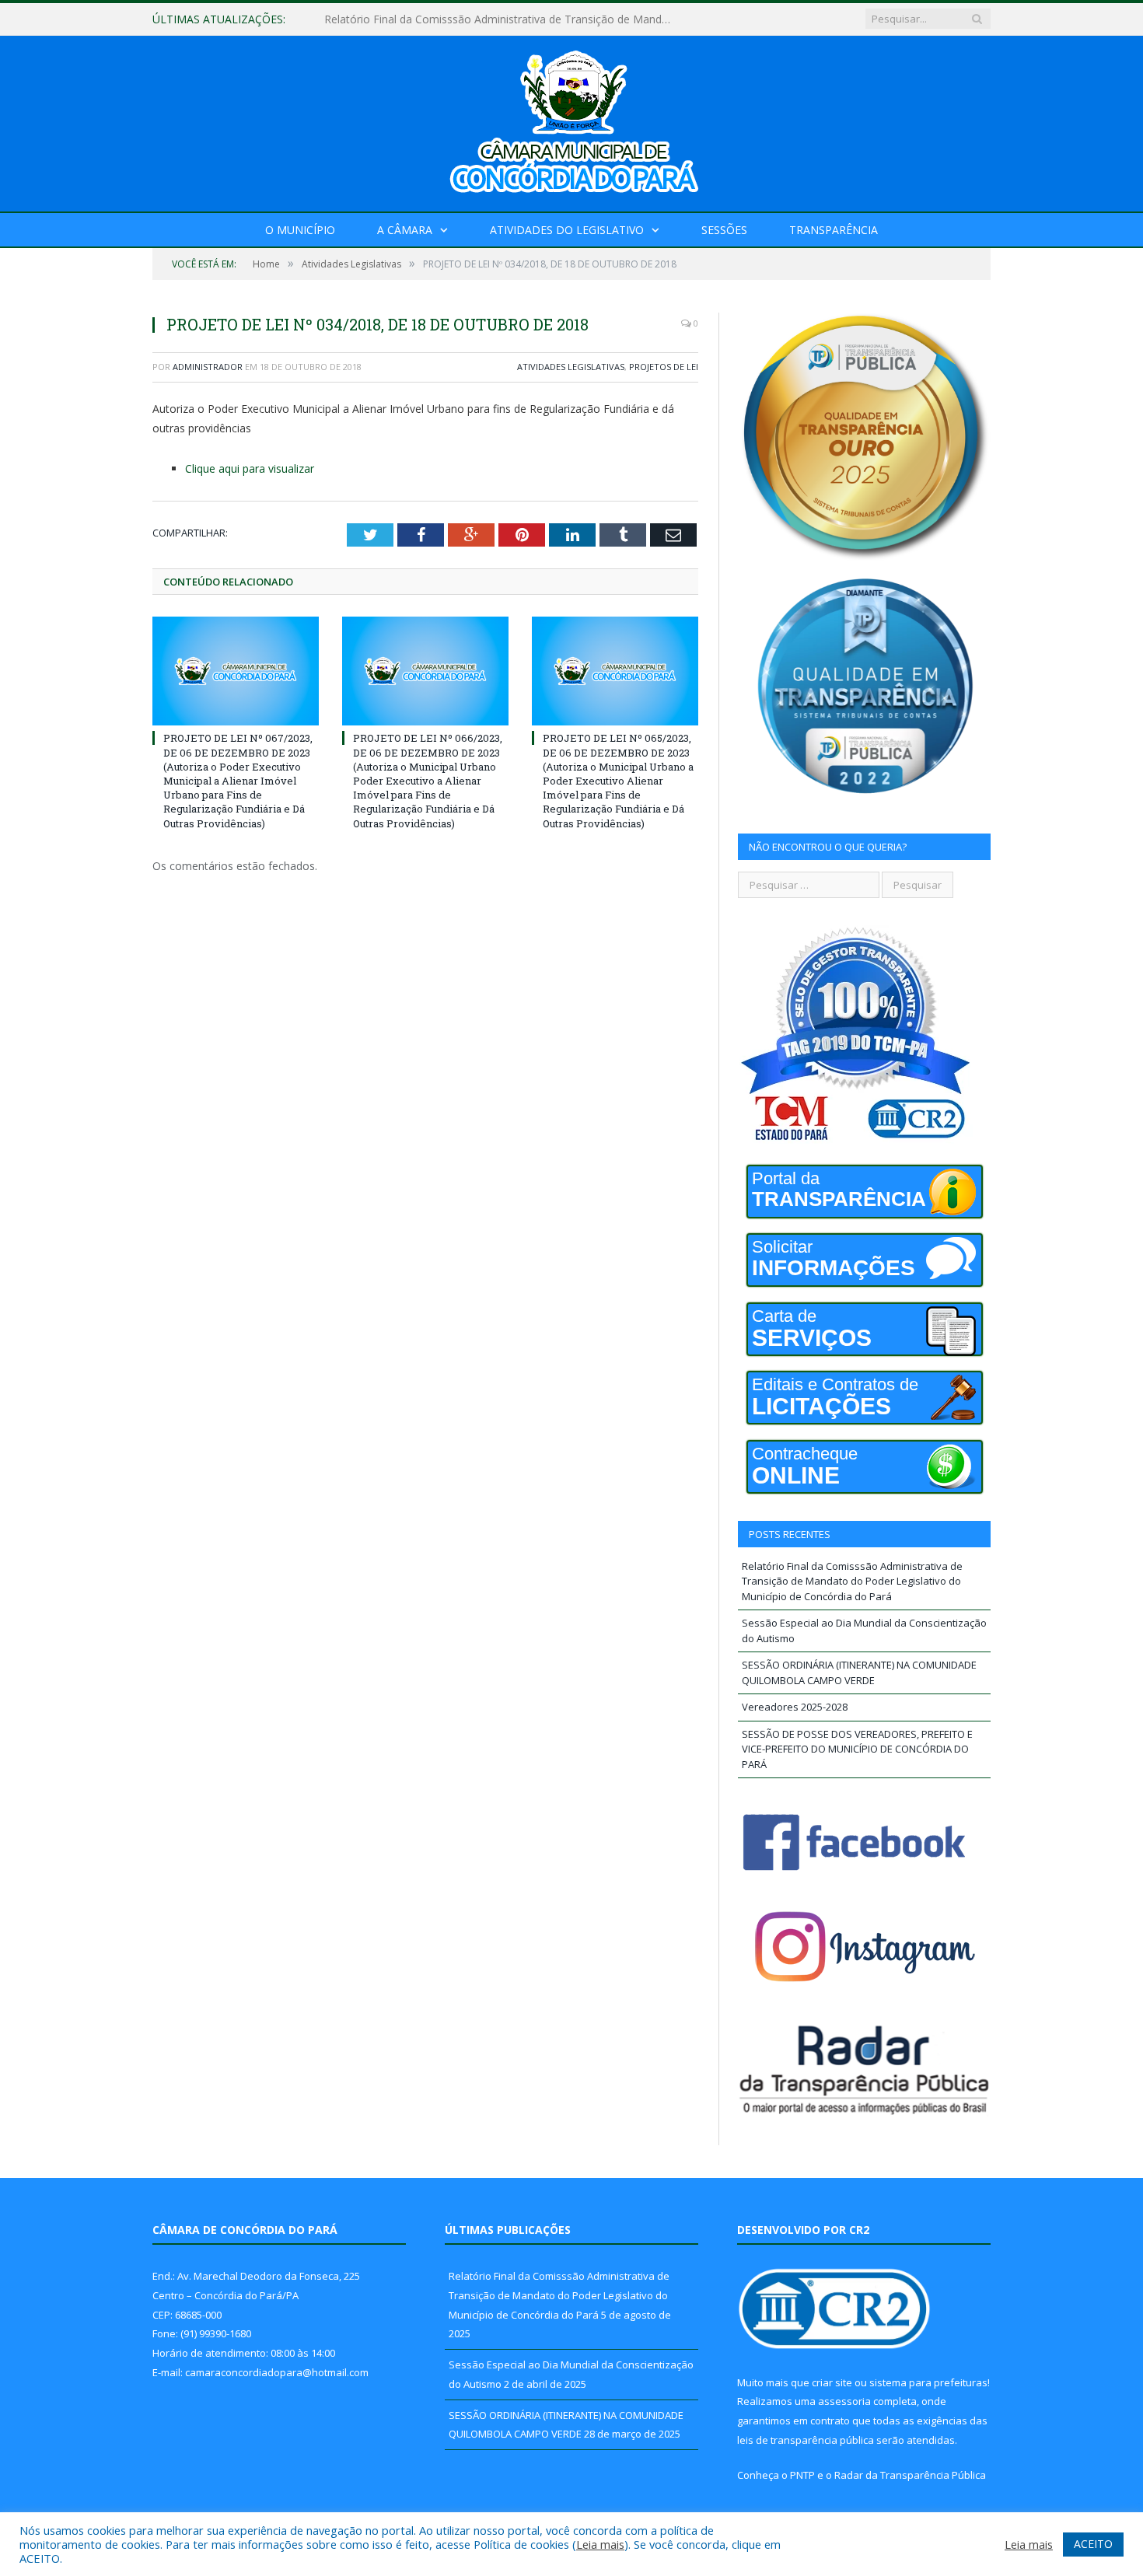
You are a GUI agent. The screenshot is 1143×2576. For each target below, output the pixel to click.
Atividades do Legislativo (567, 230)
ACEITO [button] (1093, 2544)
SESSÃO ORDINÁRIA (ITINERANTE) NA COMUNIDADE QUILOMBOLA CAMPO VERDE (859, 1672)
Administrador (208, 367)
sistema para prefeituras (928, 2382)
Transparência (834, 230)
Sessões (724, 230)
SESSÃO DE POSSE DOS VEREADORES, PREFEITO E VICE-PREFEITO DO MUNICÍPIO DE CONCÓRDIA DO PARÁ (857, 1749)
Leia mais (600, 2544)
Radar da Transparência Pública (910, 2475)
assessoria (844, 2401)
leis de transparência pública (806, 2440)
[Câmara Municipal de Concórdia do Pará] (571, 120)
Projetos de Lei (664, 367)
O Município (300, 230)
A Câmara (405, 230)
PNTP (802, 2475)
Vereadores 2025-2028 (795, 1707)
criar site (832, 2382)
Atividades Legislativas (571, 367)
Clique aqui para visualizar (250, 468)
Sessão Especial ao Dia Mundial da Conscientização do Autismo (485, 19)
